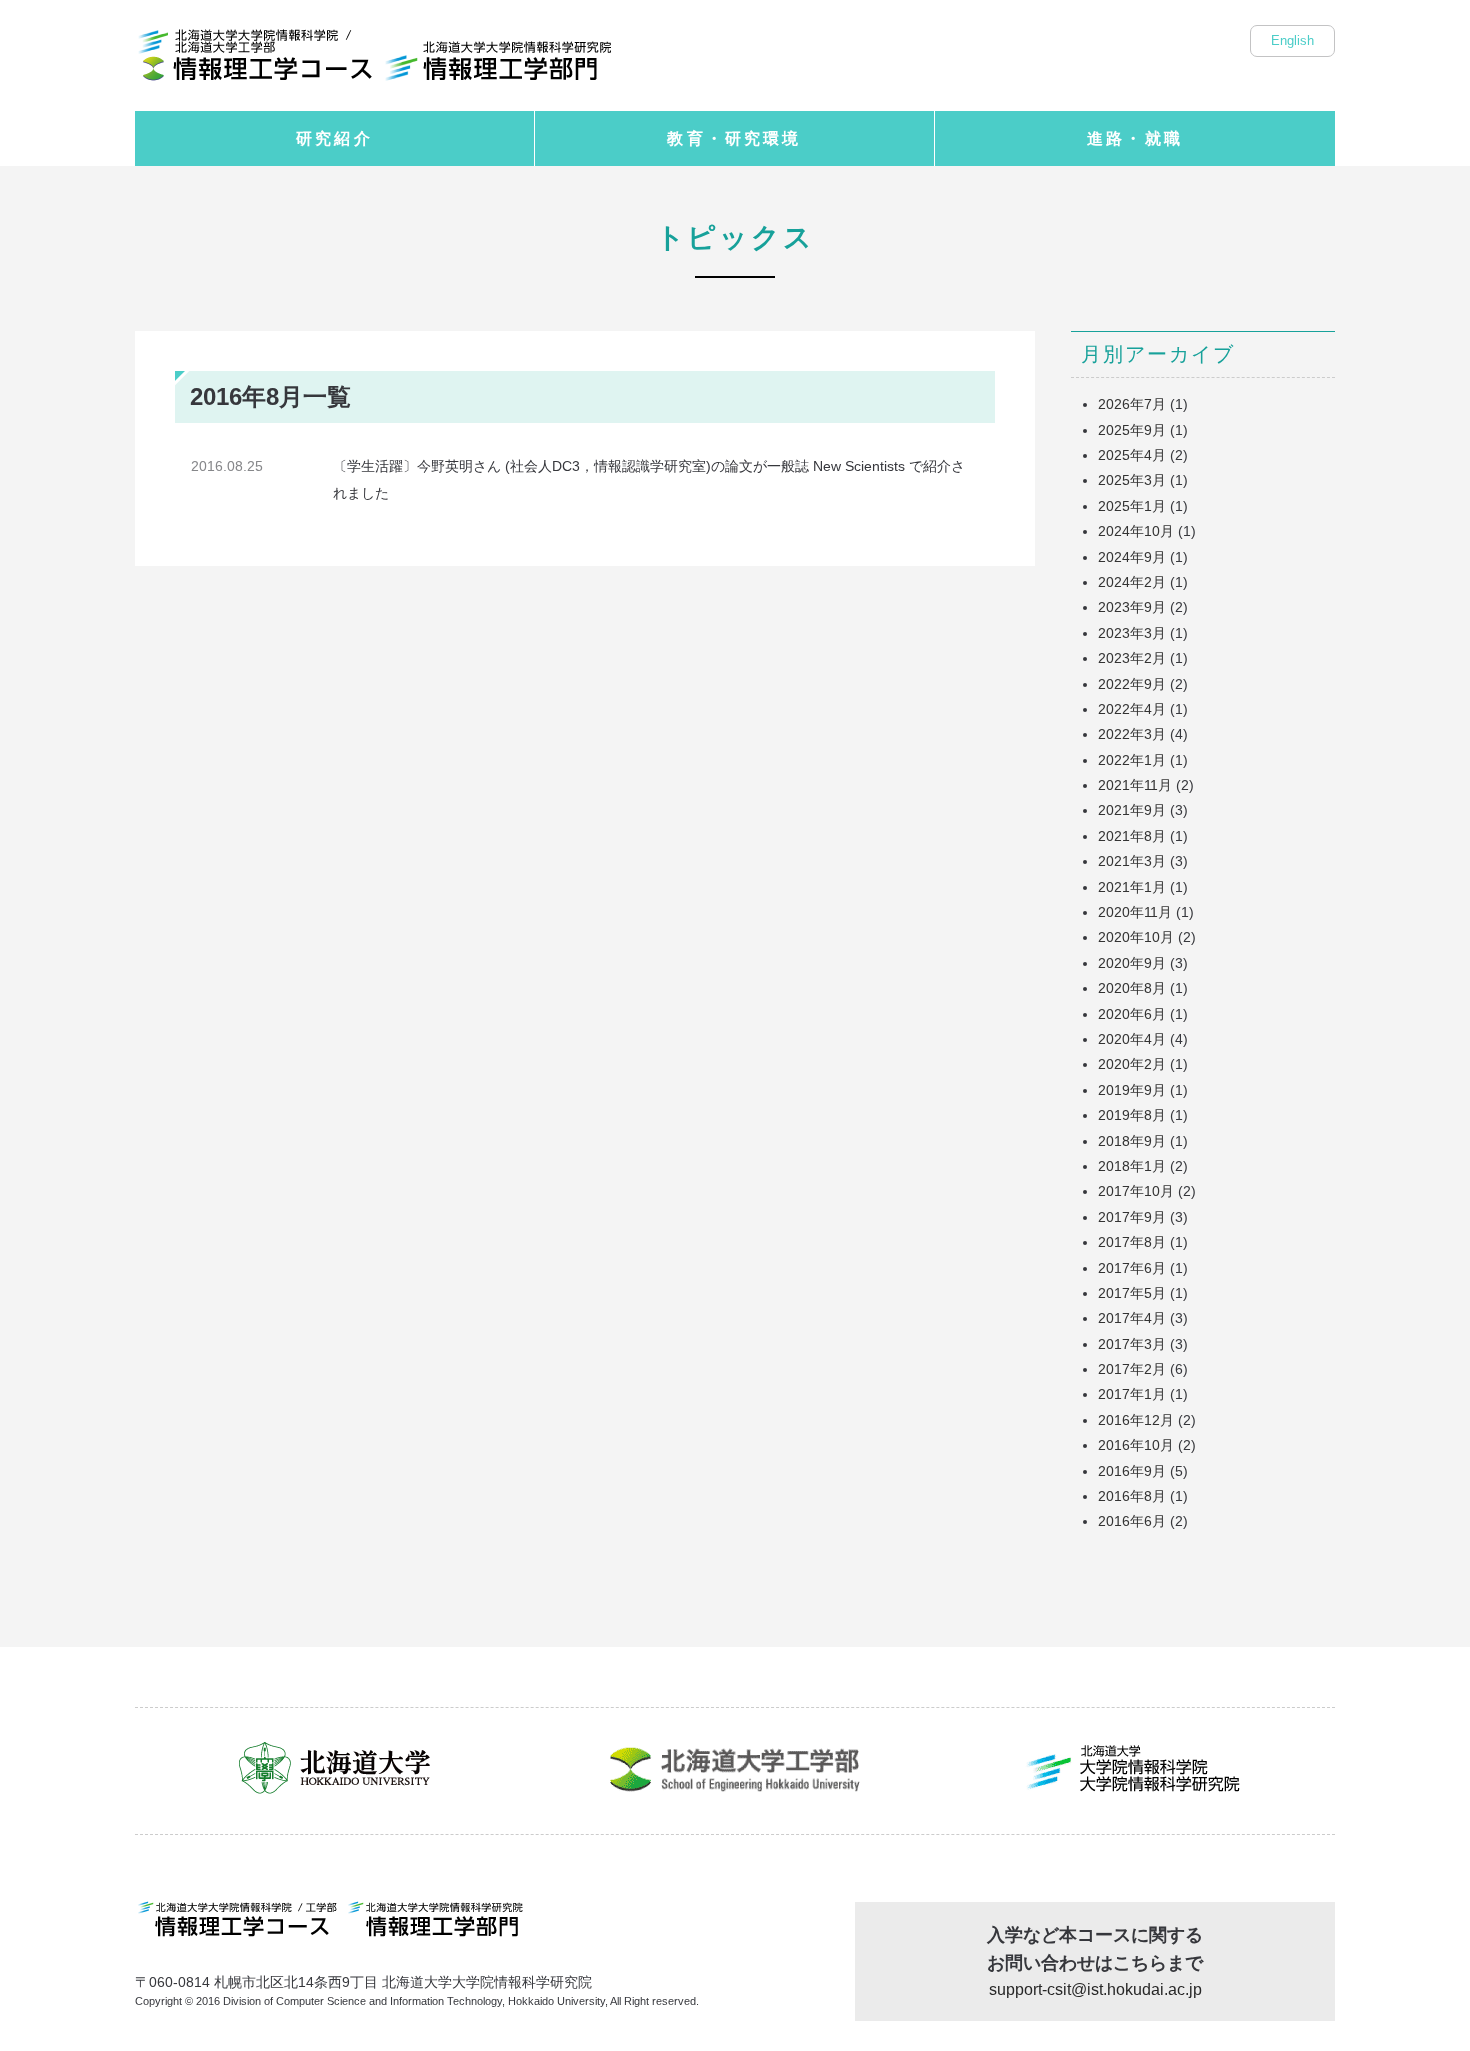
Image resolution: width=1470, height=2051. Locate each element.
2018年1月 (1132, 1166)
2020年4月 (1132, 1039)
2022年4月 (1132, 709)
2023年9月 (1132, 607)
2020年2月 (1132, 1064)
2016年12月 (1136, 1420)
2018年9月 (1132, 1141)
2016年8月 (1132, 1496)
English (1292, 40)
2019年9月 (1132, 1090)
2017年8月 (1132, 1242)
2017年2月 (1132, 1369)
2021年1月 (1132, 887)
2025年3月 (1132, 480)
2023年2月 (1132, 658)
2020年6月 (1132, 1014)
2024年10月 (1136, 531)
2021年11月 (1135, 785)
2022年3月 (1132, 734)
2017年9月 (1132, 1217)
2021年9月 (1132, 810)
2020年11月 (1135, 912)
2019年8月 (1132, 1115)
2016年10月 (1136, 1445)
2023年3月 (1132, 633)
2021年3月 (1132, 861)
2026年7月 (1132, 404)
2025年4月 (1132, 455)
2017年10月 (1136, 1191)
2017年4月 (1132, 1318)
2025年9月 (1132, 430)
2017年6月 (1132, 1268)
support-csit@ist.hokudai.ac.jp (1095, 1989)
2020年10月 (1136, 937)
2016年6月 (1132, 1521)
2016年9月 (1132, 1471)
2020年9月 (1132, 963)
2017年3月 (1132, 1344)
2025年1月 (1132, 506)
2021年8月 (1132, 836)
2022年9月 (1132, 684)
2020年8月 (1132, 988)
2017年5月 (1132, 1293)
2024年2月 (1132, 582)
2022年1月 (1132, 760)
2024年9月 (1132, 557)
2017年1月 (1132, 1394)
